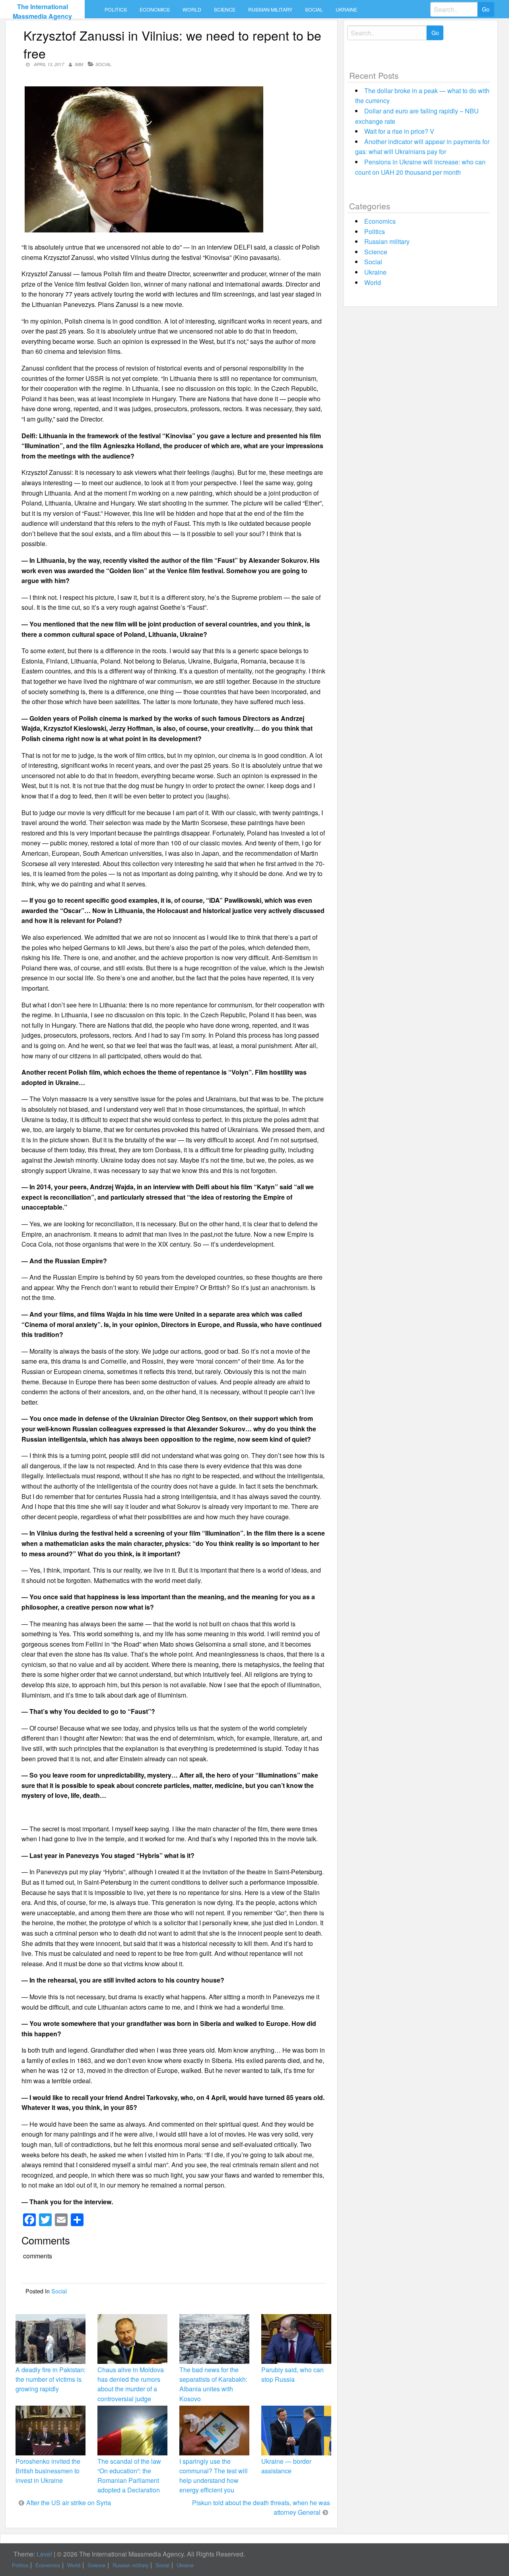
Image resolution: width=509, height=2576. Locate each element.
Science (225, 10)
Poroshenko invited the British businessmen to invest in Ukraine (48, 2471)
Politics (116, 10)
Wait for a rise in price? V (399, 131)
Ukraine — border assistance (286, 2466)
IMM (79, 64)
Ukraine (346, 10)
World (192, 10)
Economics (155, 10)
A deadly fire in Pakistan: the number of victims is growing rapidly (51, 2379)
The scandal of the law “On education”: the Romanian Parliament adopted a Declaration (129, 2476)
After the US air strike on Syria (69, 2503)
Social (314, 10)
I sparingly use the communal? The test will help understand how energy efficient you (214, 2476)
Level (44, 2554)
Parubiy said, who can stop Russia (292, 2374)
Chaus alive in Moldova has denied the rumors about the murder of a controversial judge (131, 2384)
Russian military (270, 10)
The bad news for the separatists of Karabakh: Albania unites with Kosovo (213, 2384)
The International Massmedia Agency (42, 11)
